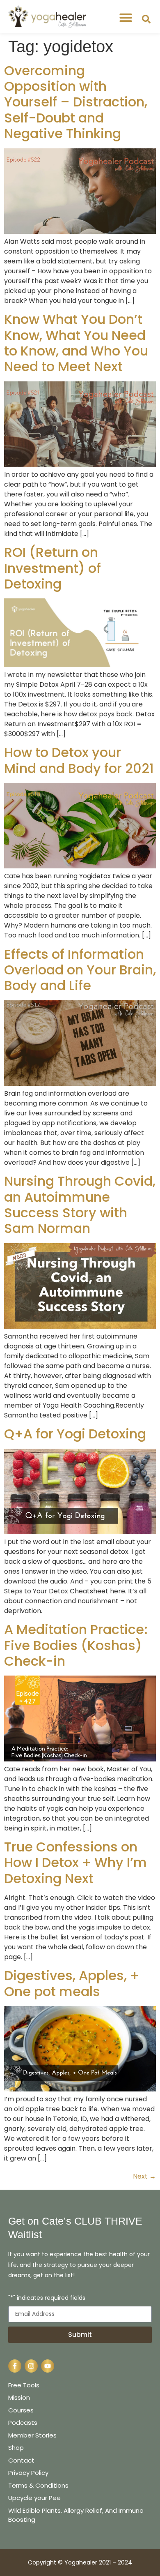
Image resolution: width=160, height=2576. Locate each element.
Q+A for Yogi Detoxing (75, 1434)
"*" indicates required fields (47, 2298)
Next (144, 2176)
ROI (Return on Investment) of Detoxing (53, 568)
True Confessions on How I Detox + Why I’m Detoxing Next (75, 1863)
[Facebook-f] (15, 2366)
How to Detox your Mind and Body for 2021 (79, 760)
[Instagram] (31, 2366)
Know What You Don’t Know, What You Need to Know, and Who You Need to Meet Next (76, 343)
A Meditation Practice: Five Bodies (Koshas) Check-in (76, 1645)
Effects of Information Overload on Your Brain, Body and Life (80, 970)
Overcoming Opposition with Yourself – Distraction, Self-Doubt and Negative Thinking (76, 102)
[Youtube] (48, 2366)
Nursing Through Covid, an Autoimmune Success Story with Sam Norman (80, 1205)
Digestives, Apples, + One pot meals (72, 1983)
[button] (126, 18)
